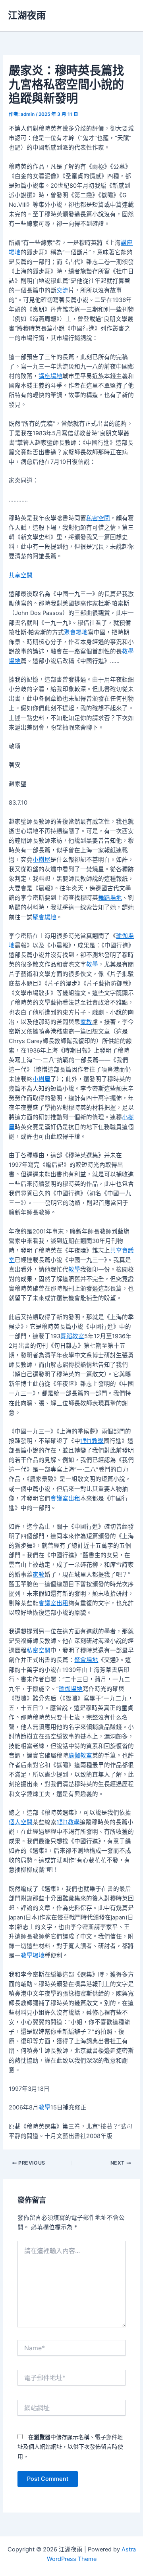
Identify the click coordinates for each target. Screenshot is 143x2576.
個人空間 (21, 1822)
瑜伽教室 (80, 1756)
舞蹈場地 (110, 898)
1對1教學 (92, 1441)
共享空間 (21, 575)
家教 (86, 1022)
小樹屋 (42, 860)
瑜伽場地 (71, 1689)
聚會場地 (76, 632)
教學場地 (33, 1956)
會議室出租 (65, 1498)
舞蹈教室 (72, 1336)
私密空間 (98, 518)
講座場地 (50, 376)
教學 (92, 964)
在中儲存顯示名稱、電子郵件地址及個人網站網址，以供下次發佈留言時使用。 (70, 2446)
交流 (62, 290)
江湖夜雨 (27, 15)
